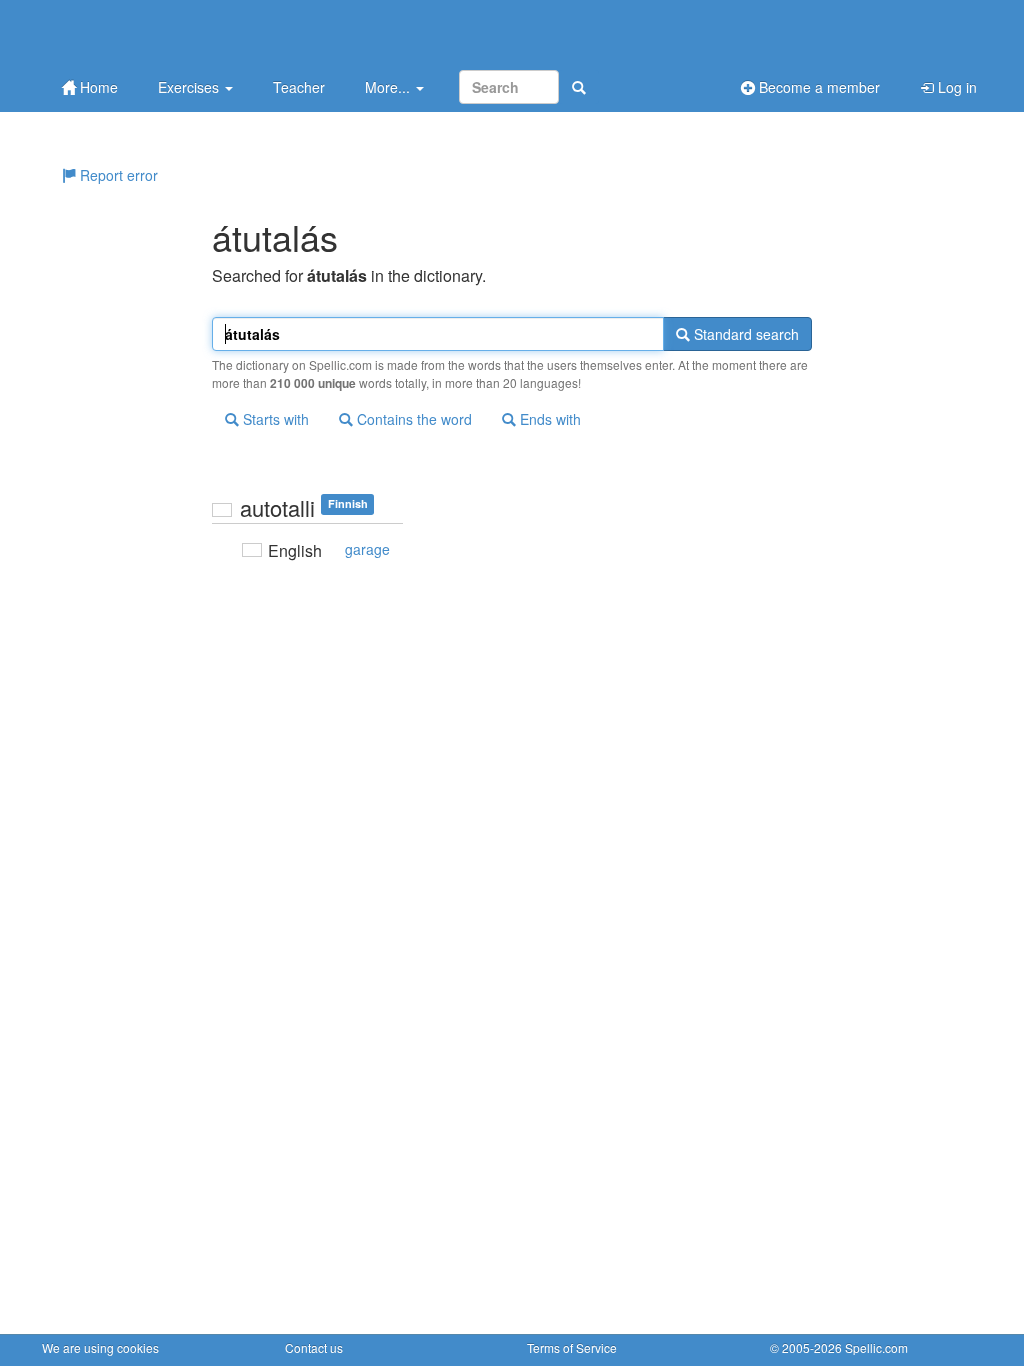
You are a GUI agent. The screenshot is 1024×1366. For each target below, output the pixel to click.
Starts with (274, 419)
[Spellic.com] (147, 32)
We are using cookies (100, 1347)
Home (97, 87)
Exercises (190, 87)
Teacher (299, 87)
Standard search (744, 334)
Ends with (548, 419)
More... (389, 87)
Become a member (817, 87)
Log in (955, 87)
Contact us (314, 1347)
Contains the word (412, 419)
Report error (117, 175)
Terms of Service (572, 1347)
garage (367, 549)
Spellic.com (876, 1347)
